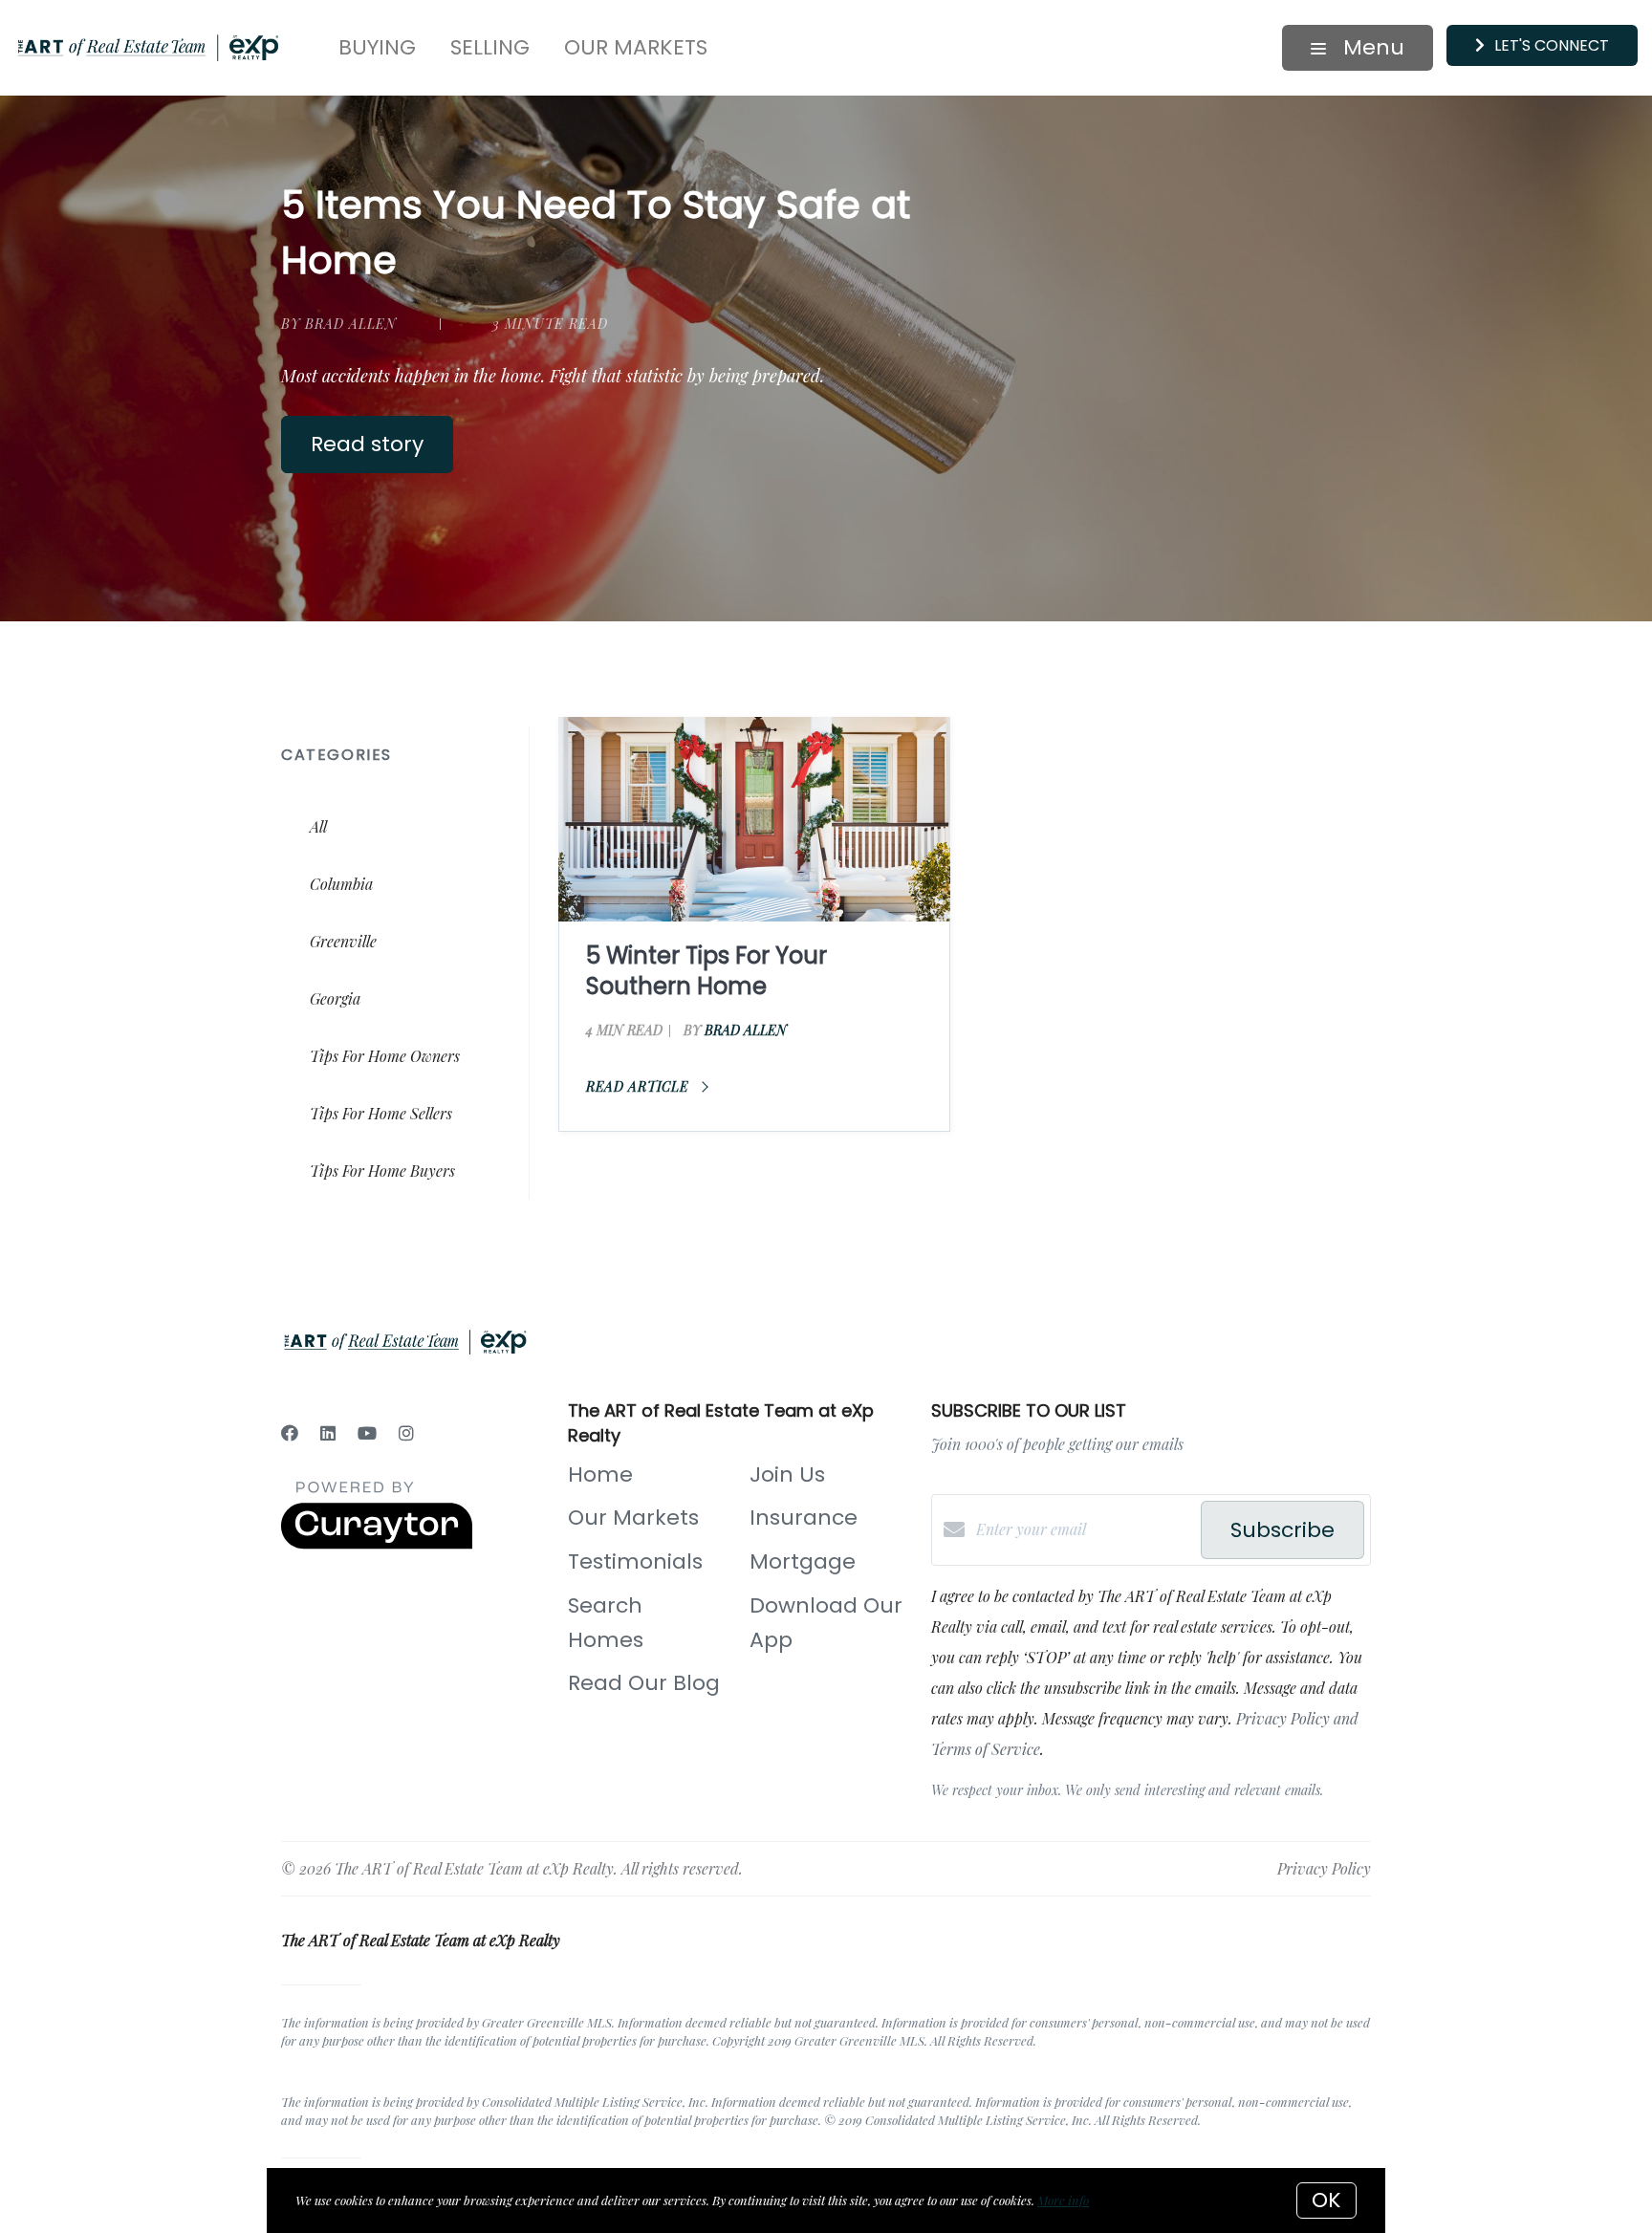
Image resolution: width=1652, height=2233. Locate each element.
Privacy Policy (1324, 1868)
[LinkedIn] (328, 1433)
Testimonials (635, 1561)
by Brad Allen (339, 324)
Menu (1371, 47)
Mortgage (803, 1561)
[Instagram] (406, 1433)
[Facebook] (290, 1433)
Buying (377, 47)
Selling (490, 47)
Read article (640, 1086)
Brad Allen (746, 1030)
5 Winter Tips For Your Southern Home (706, 971)
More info (1063, 2200)
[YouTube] (367, 1433)
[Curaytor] (377, 1543)
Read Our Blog (644, 1683)
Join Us (787, 1474)
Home (600, 1474)
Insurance (804, 1518)
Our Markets (636, 47)
